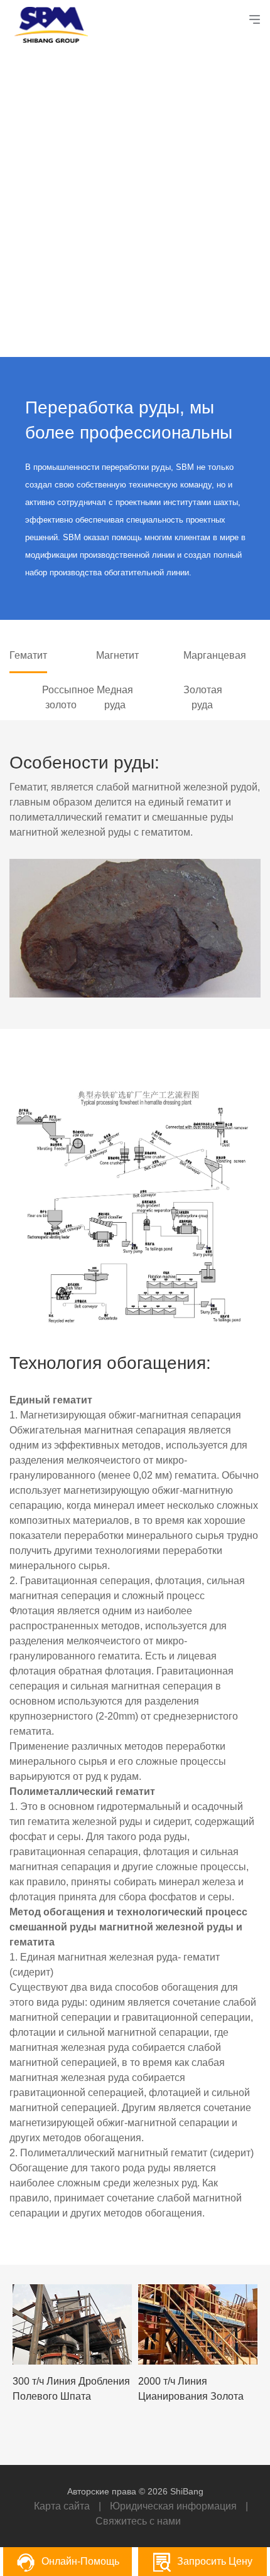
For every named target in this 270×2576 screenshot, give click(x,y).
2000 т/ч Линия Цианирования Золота (191, 2389)
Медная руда (115, 697)
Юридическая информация (173, 2506)
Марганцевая (202, 655)
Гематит (28, 655)
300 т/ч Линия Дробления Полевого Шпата (71, 2389)
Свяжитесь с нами (138, 2521)
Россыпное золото (61, 697)
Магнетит (115, 655)
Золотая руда (202, 697)
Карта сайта (62, 2506)
